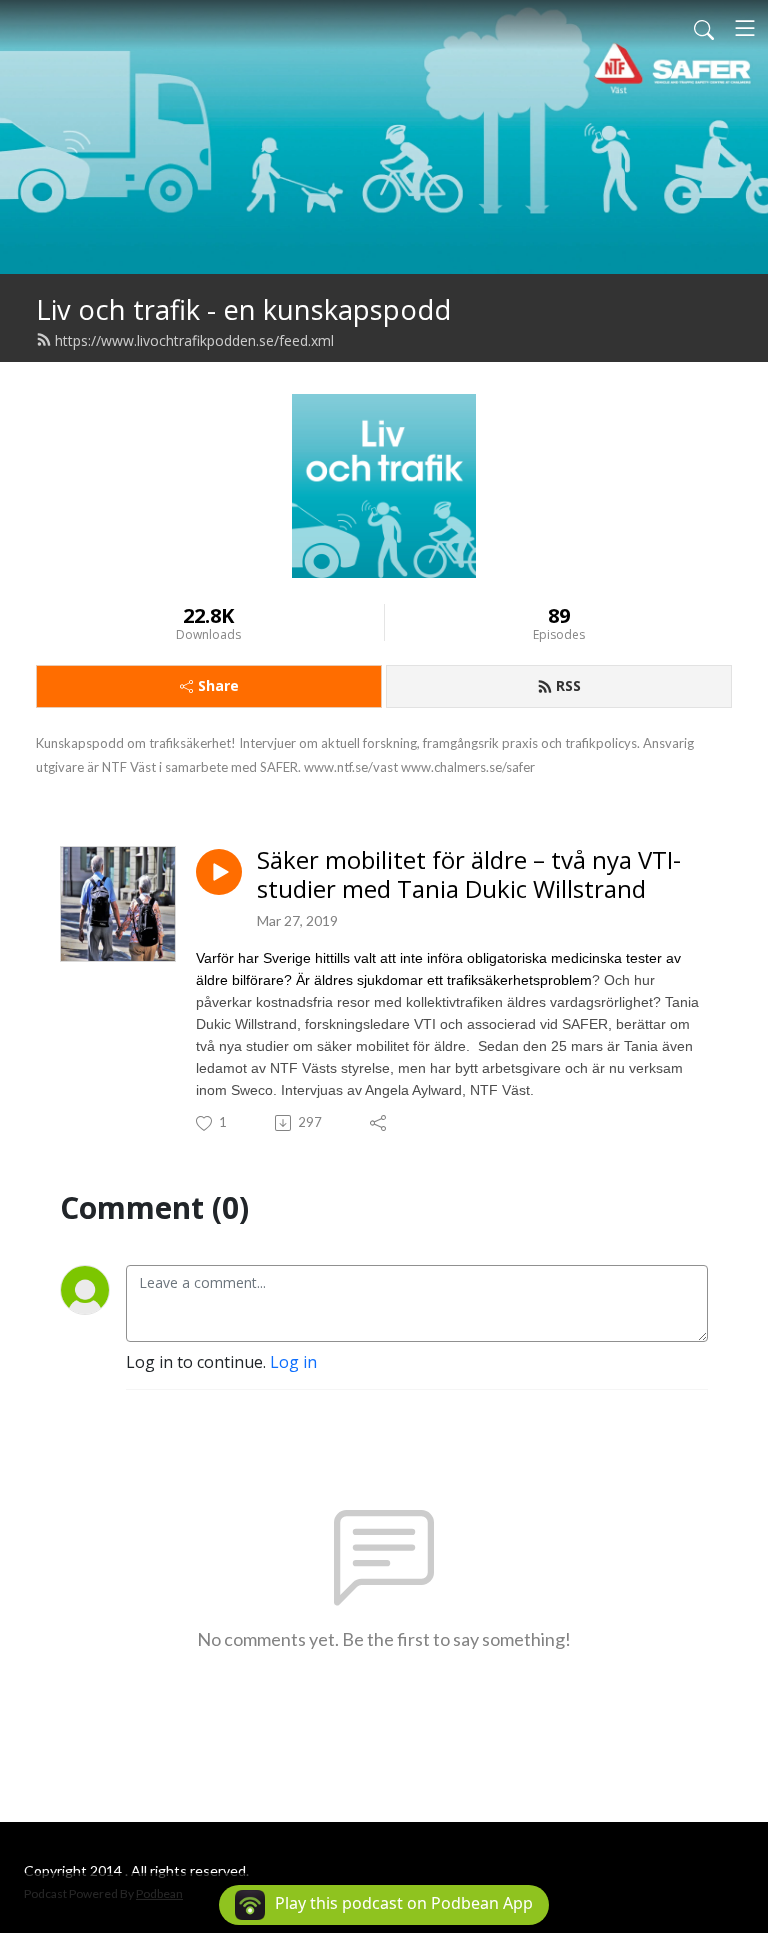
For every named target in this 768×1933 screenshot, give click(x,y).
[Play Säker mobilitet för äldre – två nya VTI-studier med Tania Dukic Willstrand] (219, 872)
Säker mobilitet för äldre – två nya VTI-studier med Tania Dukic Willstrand (469, 875)
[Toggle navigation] (745, 28)
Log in (293, 1362)
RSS (568, 685)
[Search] (704, 28)
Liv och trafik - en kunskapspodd (243, 309)
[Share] (379, 1123)
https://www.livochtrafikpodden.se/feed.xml (194, 340)
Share (218, 685)
